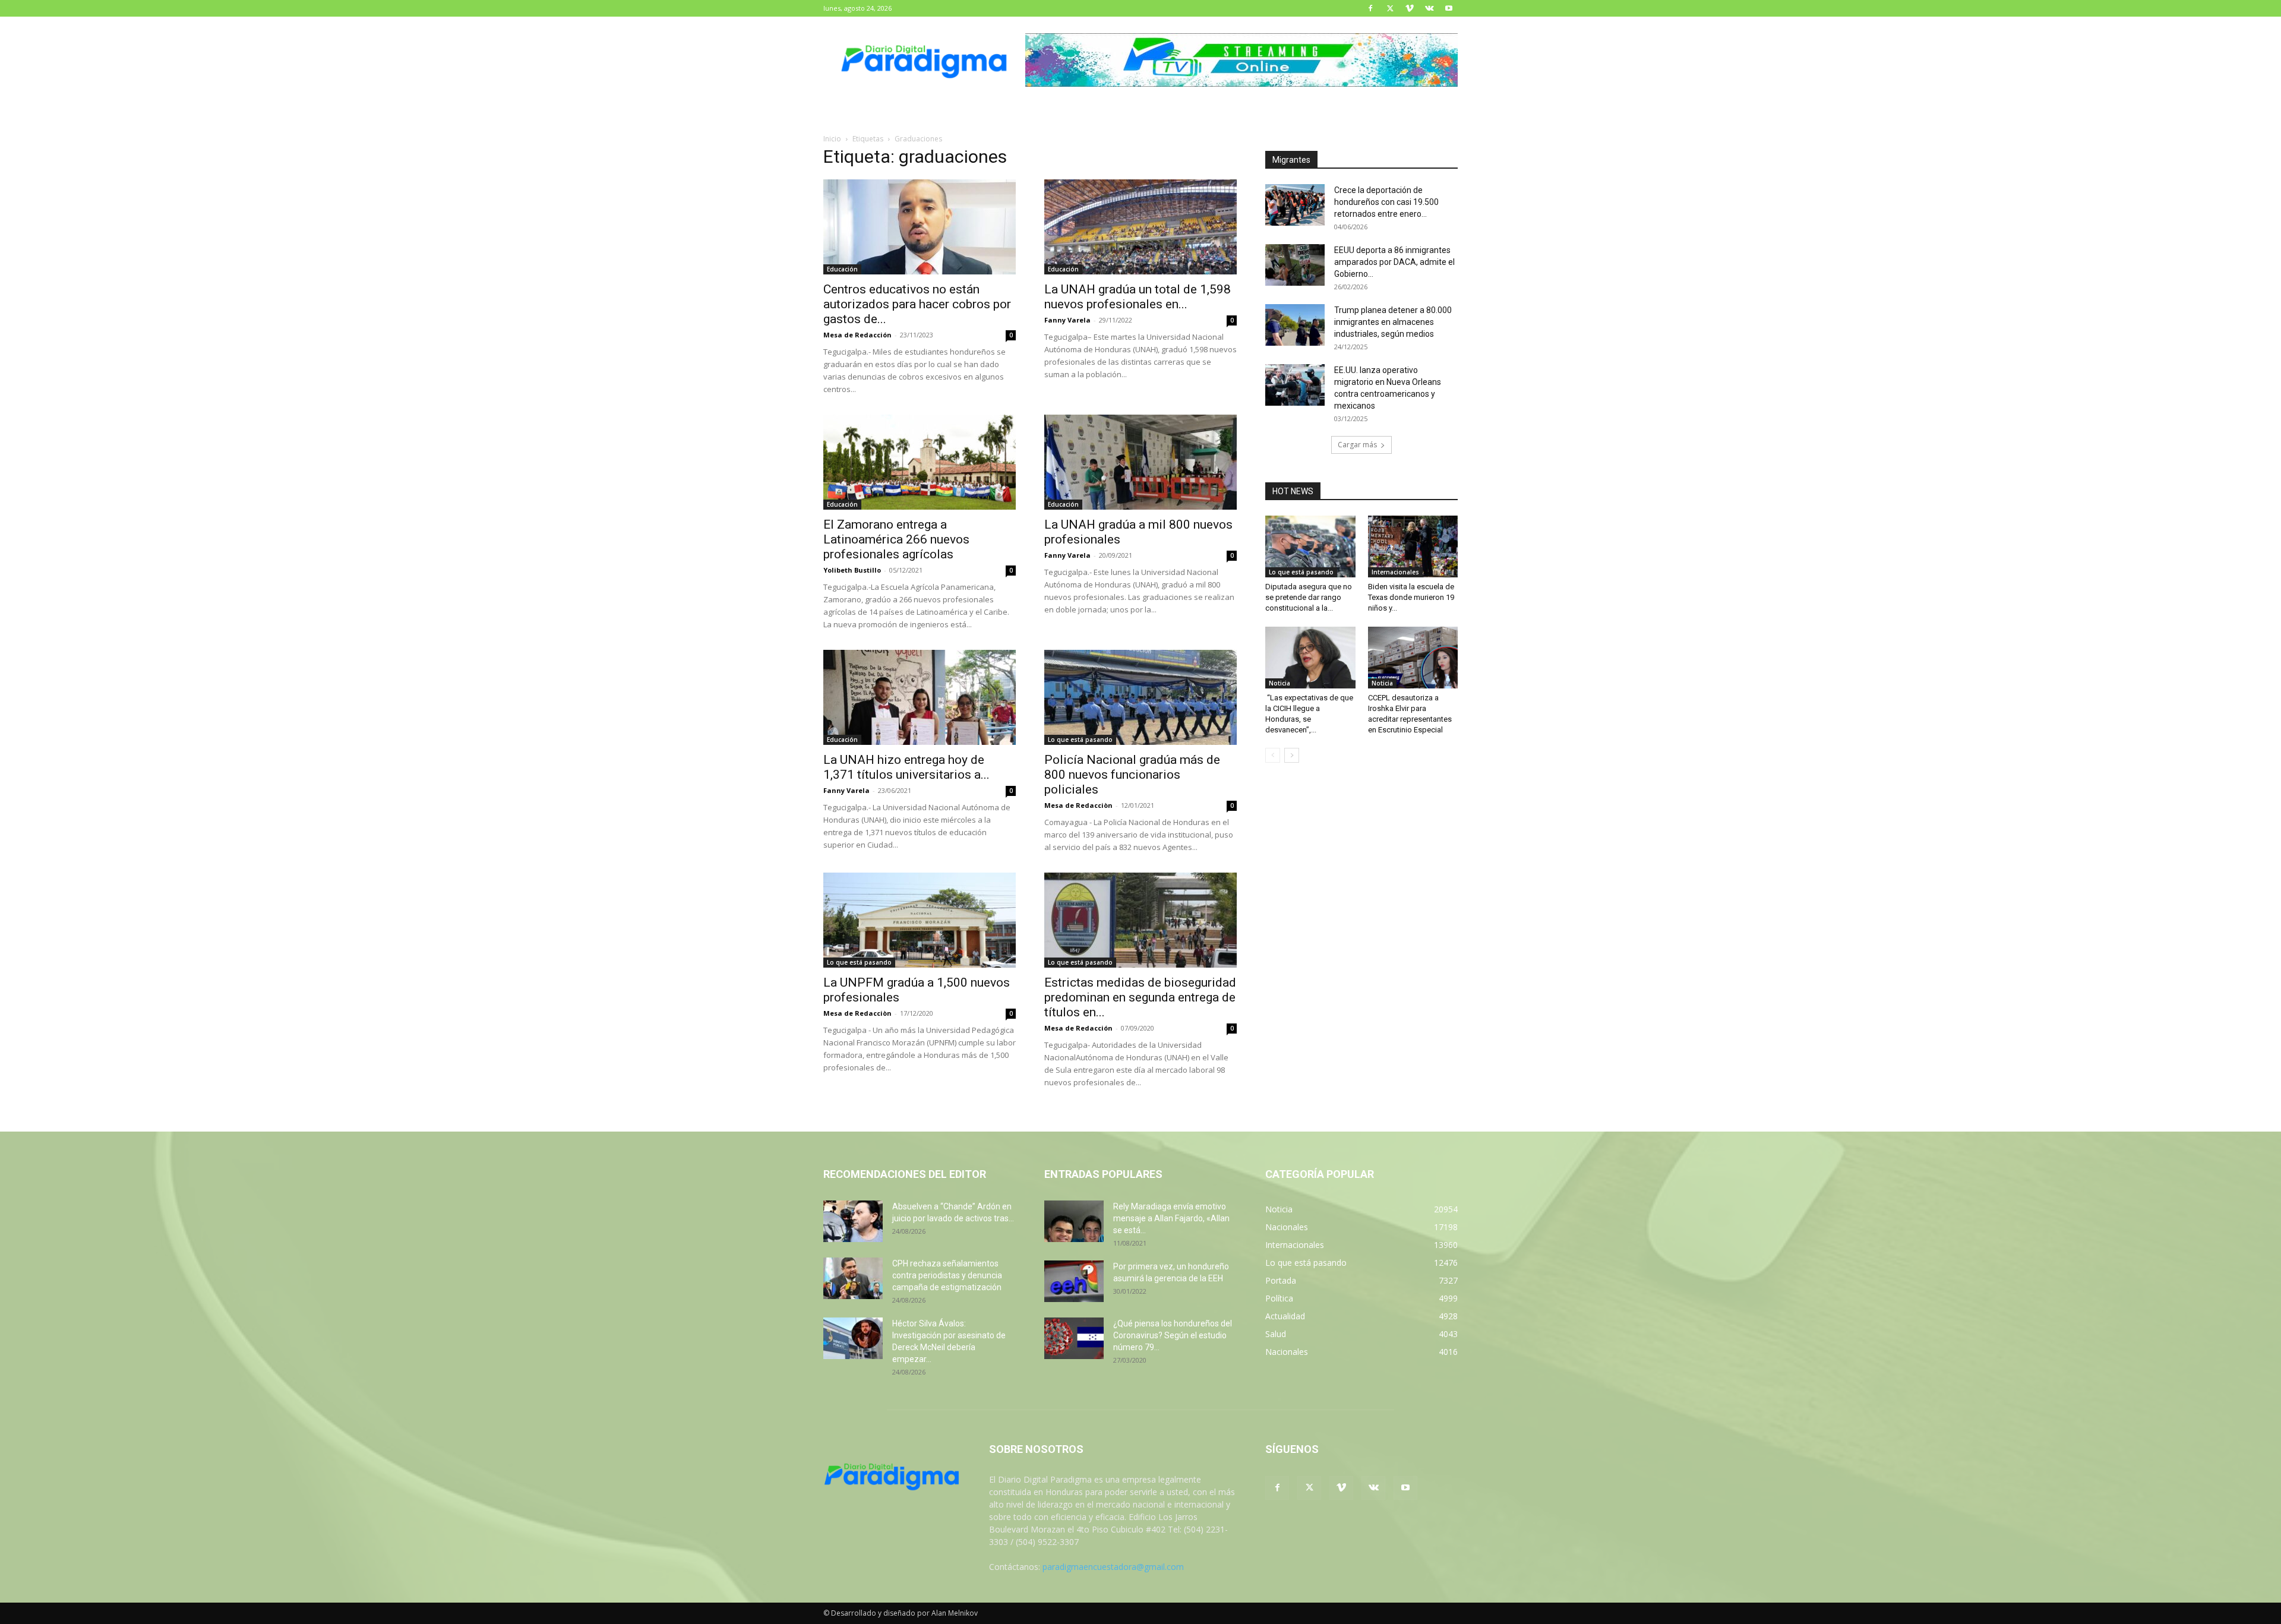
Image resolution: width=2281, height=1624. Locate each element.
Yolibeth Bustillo (852, 570)
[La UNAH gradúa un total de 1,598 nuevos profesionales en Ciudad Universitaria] (1140, 227)
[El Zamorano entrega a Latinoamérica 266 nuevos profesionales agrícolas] (920, 462)
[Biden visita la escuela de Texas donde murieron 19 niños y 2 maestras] (1413, 546)
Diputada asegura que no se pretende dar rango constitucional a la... (1309, 597)
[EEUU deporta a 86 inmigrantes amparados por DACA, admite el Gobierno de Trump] (1295, 265)
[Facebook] (1370, 8)
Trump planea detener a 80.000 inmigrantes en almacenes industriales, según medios (1393, 322)
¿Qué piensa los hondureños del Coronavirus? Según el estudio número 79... (1173, 1335)
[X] (1390, 8)
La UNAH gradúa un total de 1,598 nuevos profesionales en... (1138, 297)
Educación (842, 269)
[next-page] (1292, 755)
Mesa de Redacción (857, 335)
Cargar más (1357, 445)
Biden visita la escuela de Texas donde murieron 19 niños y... (1411, 597)
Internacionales (1395, 572)
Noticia (1279, 683)
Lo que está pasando (1080, 740)
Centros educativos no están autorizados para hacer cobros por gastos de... (917, 304)
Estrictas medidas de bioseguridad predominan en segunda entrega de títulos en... (1140, 997)
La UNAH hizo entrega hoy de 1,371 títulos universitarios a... (906, 767)
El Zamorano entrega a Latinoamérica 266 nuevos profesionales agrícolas (896, 539)
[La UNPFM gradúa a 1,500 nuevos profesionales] (920, 920)
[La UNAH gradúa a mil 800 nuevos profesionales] (1140, 462)
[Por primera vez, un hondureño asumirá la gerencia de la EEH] (1074, 1281)
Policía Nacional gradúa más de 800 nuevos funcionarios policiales (1132, 775)
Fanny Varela (1067, 320)
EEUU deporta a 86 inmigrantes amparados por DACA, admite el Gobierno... (1394, 262)
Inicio (832, 139)
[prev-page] (1273, 755)
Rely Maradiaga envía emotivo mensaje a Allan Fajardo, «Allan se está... (1171, 1218)
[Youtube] (1449, 8)
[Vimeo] (1410, 8)
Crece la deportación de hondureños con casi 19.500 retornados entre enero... (1386, 202)
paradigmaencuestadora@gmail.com (1113, 1567)
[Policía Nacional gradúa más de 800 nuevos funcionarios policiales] (1140, 697)
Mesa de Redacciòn (1078, 805)
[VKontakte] (1429, 8)
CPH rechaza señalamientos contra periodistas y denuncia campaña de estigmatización (947, 1275)
